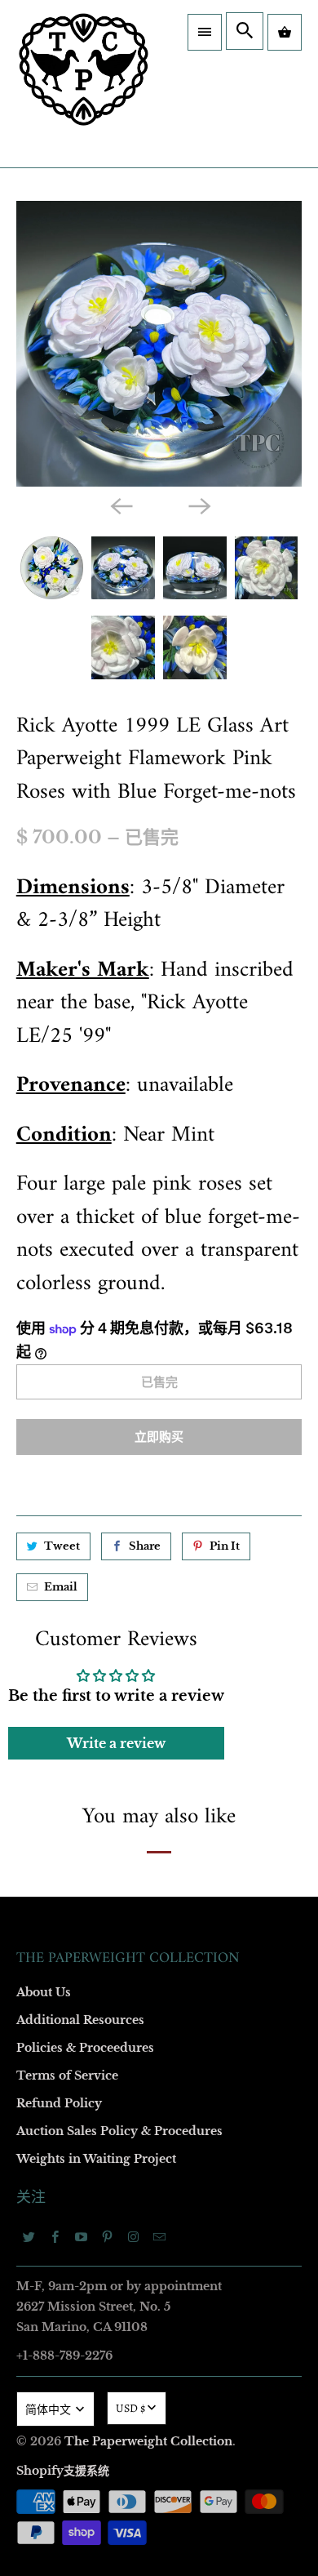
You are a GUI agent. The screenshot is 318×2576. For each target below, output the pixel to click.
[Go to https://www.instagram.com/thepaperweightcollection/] (134, 2236)
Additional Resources (80, 2020)
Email (61, 1587)
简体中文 (49, 2410)
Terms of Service (67, 2075)
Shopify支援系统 (63, 2471)
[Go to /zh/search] (245, 31)
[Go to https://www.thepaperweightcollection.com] (84, 84)
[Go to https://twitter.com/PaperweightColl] (29, 2236)
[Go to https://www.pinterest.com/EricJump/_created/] (108, 2236)
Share (145, 1546)
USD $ (130, 2408)
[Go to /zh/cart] (285, 32)
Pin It (225, 1546)
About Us (44, 1992)
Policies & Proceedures (85, 2048)
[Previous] (120, 505)
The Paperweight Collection (148, 2441)
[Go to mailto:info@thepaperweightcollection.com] (160, 2236)
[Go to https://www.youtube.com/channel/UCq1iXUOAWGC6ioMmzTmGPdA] (82, 2236)
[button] (205, 32)
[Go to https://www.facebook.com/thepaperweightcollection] (55, 2236)
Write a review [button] (116, 1743)
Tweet (62, 1546)
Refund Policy (59, 2103)
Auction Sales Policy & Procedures (119, 2131)
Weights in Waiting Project (96, 2159)
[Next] (198, 505)
